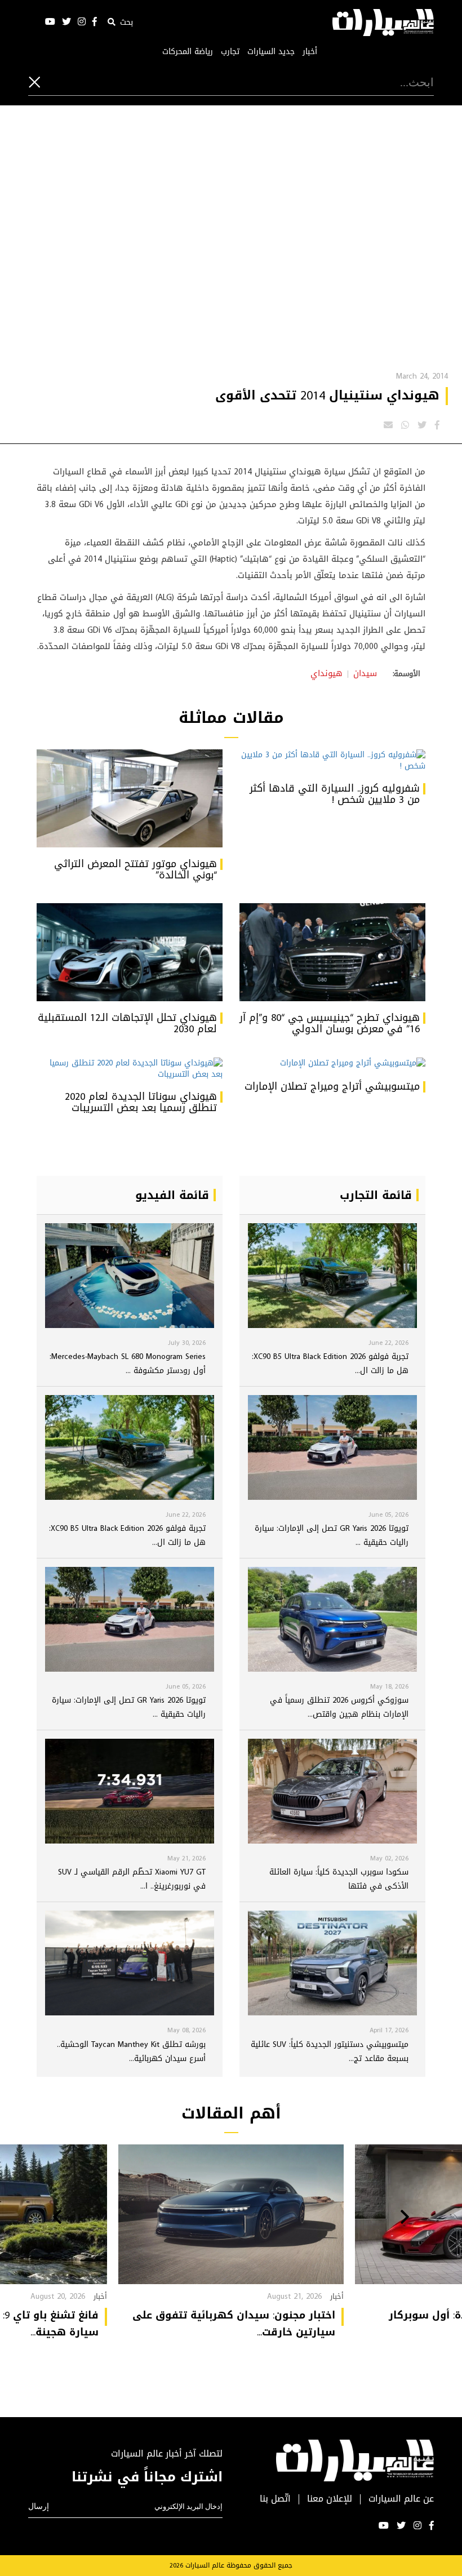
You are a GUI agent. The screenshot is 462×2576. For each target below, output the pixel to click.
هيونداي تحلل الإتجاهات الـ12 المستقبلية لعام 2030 (127, 1023)
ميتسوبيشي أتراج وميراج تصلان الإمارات (332, 1086)
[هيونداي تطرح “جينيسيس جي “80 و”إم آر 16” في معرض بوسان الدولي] (332, 952)
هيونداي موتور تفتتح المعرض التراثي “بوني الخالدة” (136, 869)
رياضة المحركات (188, 52)
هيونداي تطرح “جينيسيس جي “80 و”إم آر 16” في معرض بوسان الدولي (330, 1023)
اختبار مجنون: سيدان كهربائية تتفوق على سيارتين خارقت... (234, 2324)
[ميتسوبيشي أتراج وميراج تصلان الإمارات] (332, 1064)
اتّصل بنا (275, 2499)
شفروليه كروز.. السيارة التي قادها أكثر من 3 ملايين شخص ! (335, 794)
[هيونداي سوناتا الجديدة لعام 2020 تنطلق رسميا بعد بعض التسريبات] (130, 1069)
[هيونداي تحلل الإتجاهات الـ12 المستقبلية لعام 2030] (130, 952)
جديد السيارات (271, 52)
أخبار (310, 52)
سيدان (365, 673)
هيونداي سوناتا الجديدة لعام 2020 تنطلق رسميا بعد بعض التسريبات (141, 1102)
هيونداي (326, 673)
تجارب (230, 52)
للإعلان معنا (330, 2499)
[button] (405, 2218)
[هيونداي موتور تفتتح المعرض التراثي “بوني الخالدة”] (130, 798)
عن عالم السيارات (401, 2499)
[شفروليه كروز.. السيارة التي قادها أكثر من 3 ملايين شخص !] (332, 761)
